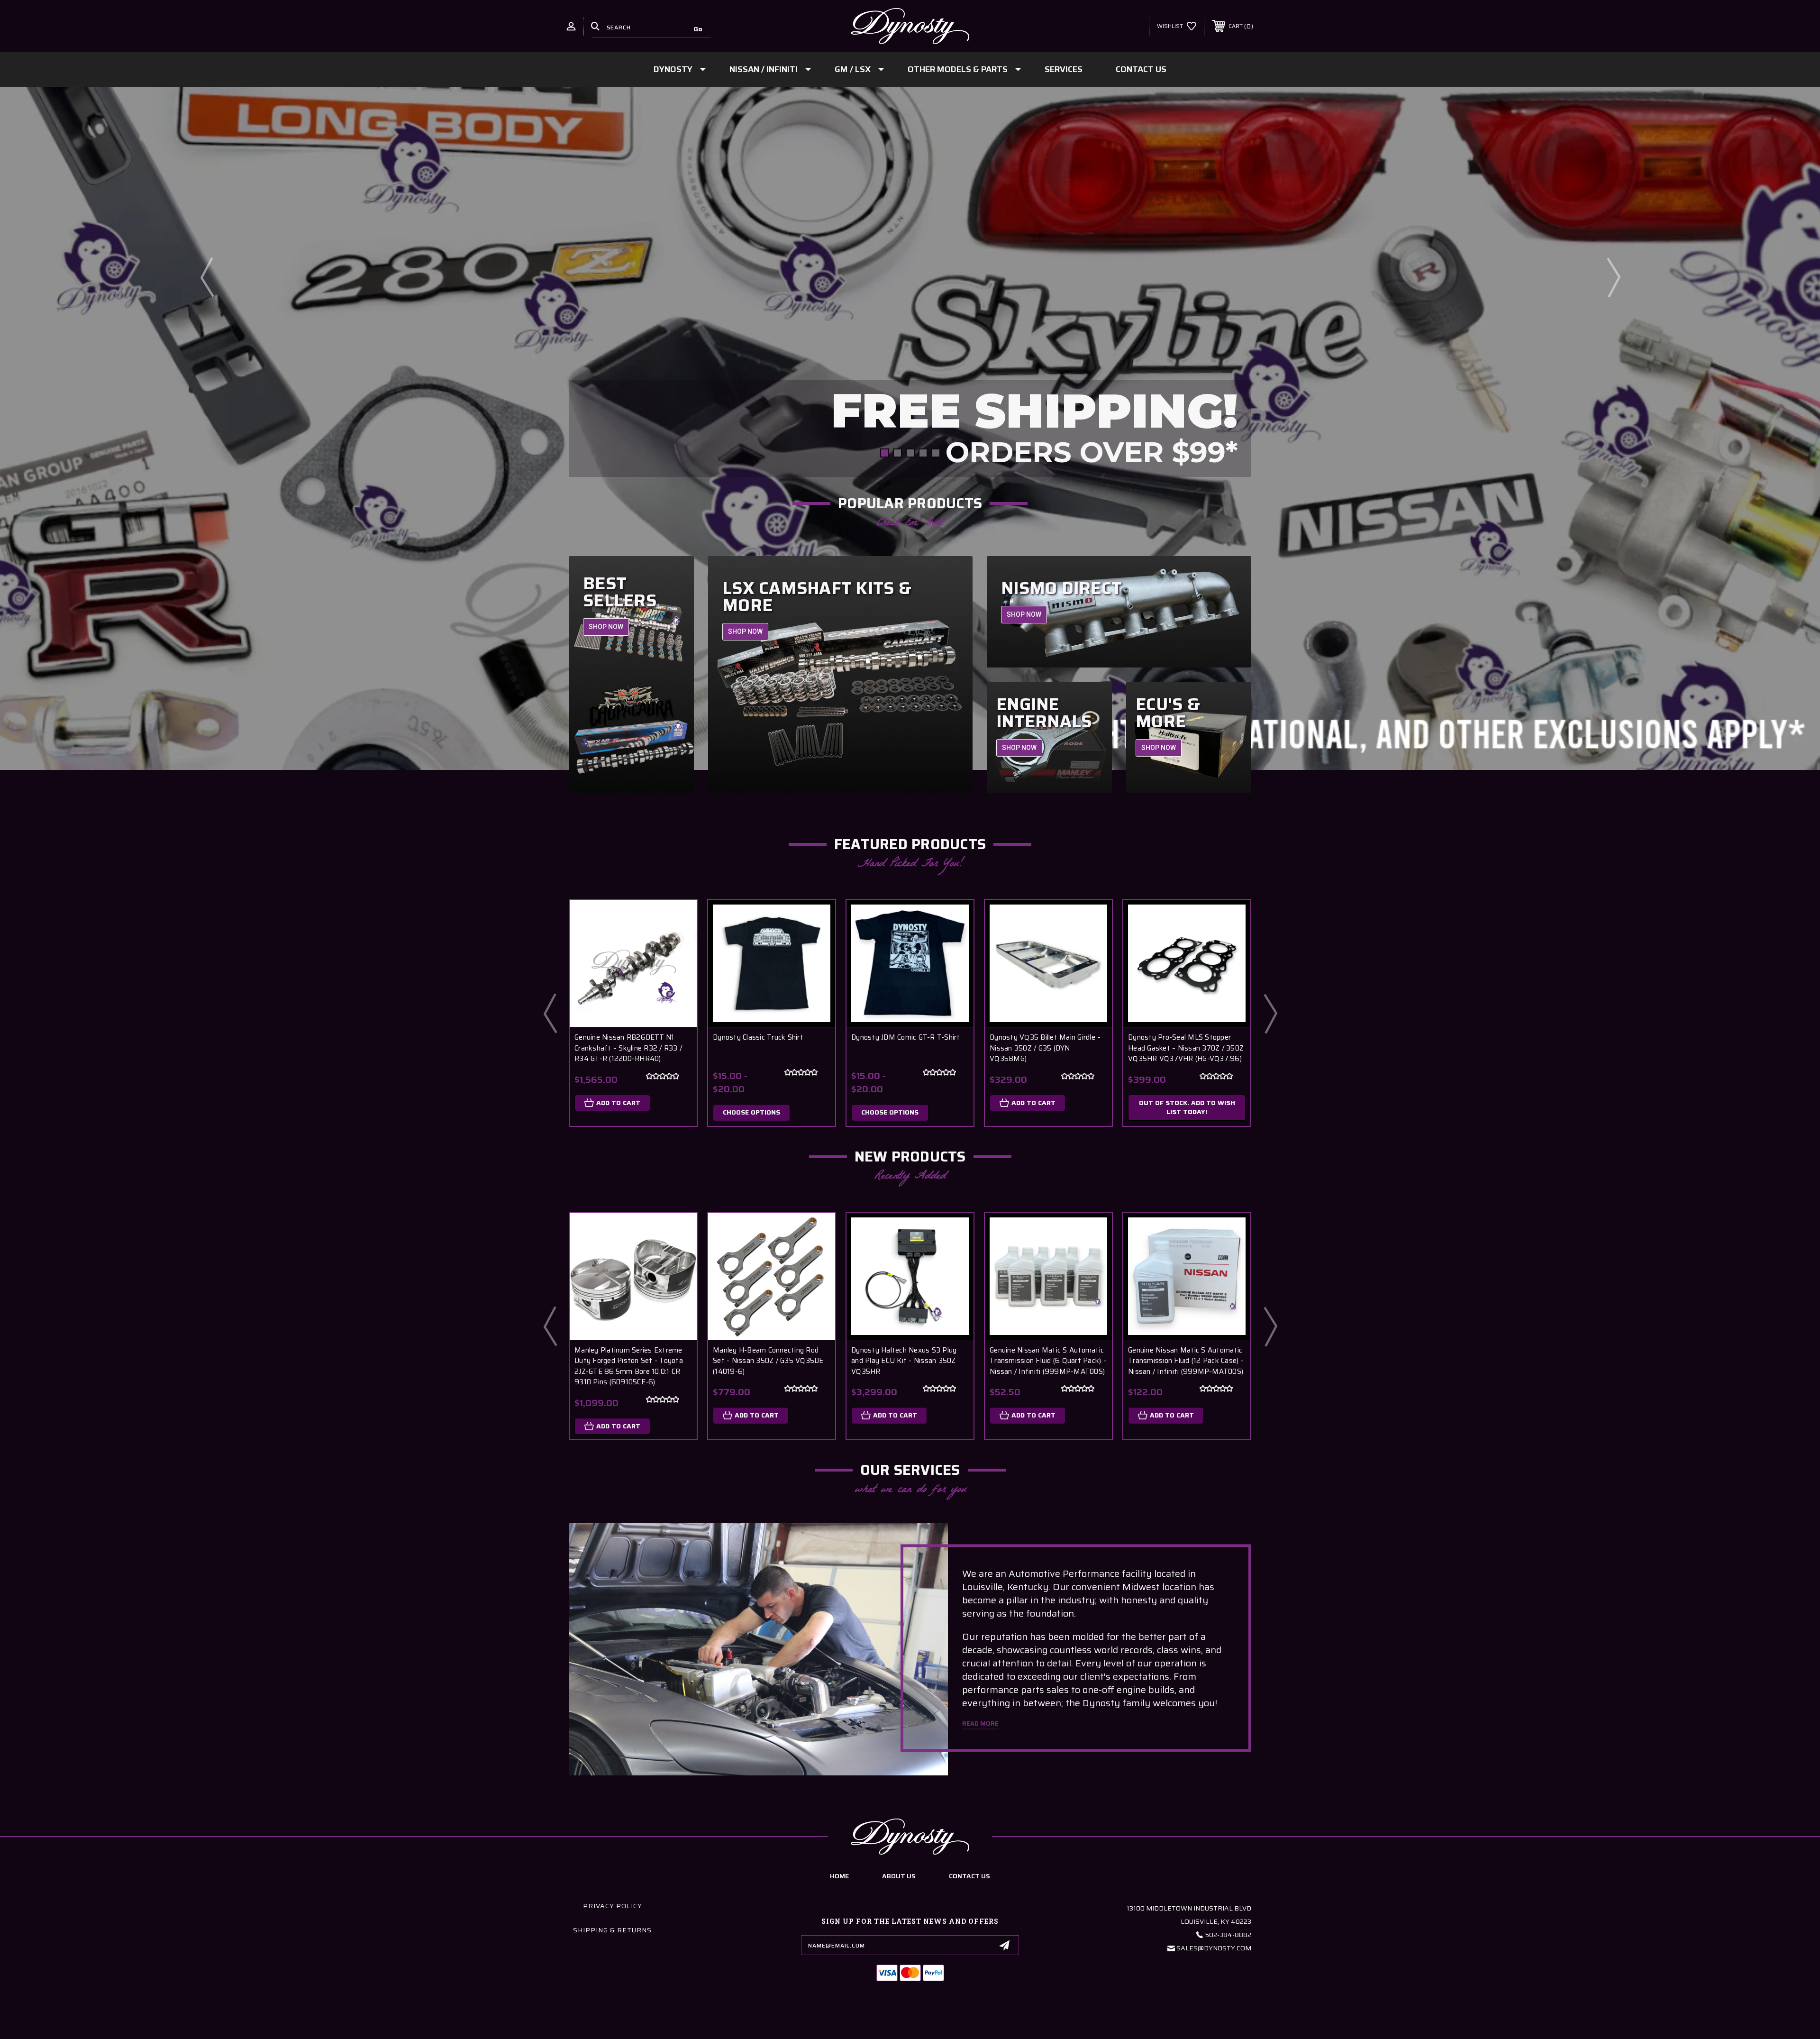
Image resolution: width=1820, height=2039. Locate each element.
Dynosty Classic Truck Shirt (758, 1038)
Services (1064, 69)
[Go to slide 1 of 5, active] (885, 453)
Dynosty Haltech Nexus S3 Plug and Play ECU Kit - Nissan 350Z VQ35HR (904, 1361)
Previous (207, 277)
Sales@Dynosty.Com (1214, 1948)
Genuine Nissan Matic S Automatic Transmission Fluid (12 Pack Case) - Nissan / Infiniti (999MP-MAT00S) (1186, 1361)
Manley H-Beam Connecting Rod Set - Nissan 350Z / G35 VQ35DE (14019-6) (768, 1361)
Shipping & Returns (612, 1930)
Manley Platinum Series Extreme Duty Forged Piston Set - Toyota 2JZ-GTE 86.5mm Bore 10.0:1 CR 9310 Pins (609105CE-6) (629, 1366)
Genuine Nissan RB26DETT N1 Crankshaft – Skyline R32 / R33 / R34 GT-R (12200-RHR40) (628, 1048)
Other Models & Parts (958, 69)
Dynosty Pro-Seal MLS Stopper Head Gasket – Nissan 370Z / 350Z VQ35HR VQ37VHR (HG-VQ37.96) (1186, 1048)
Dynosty (673, 69)
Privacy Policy (613, 1906)
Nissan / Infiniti (764, 69)
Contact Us (1141, 69)
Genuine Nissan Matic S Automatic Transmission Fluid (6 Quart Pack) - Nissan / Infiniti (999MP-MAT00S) (1048, 1361)
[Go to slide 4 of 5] (923, 453)
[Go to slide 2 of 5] (897, 453)
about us (899, 1876)
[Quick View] (678, 919)
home (839, 1876)
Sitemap (968, 2026)
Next (1613, 277)
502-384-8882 (1228, 1935)
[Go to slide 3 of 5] (910, 453)
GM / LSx (853, 69)
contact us (969, 1876)
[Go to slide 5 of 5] (936, 453)
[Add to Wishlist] (678, 943)
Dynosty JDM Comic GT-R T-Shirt (906, 1038)
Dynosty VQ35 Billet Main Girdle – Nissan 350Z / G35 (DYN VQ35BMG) (1045, 1048)
